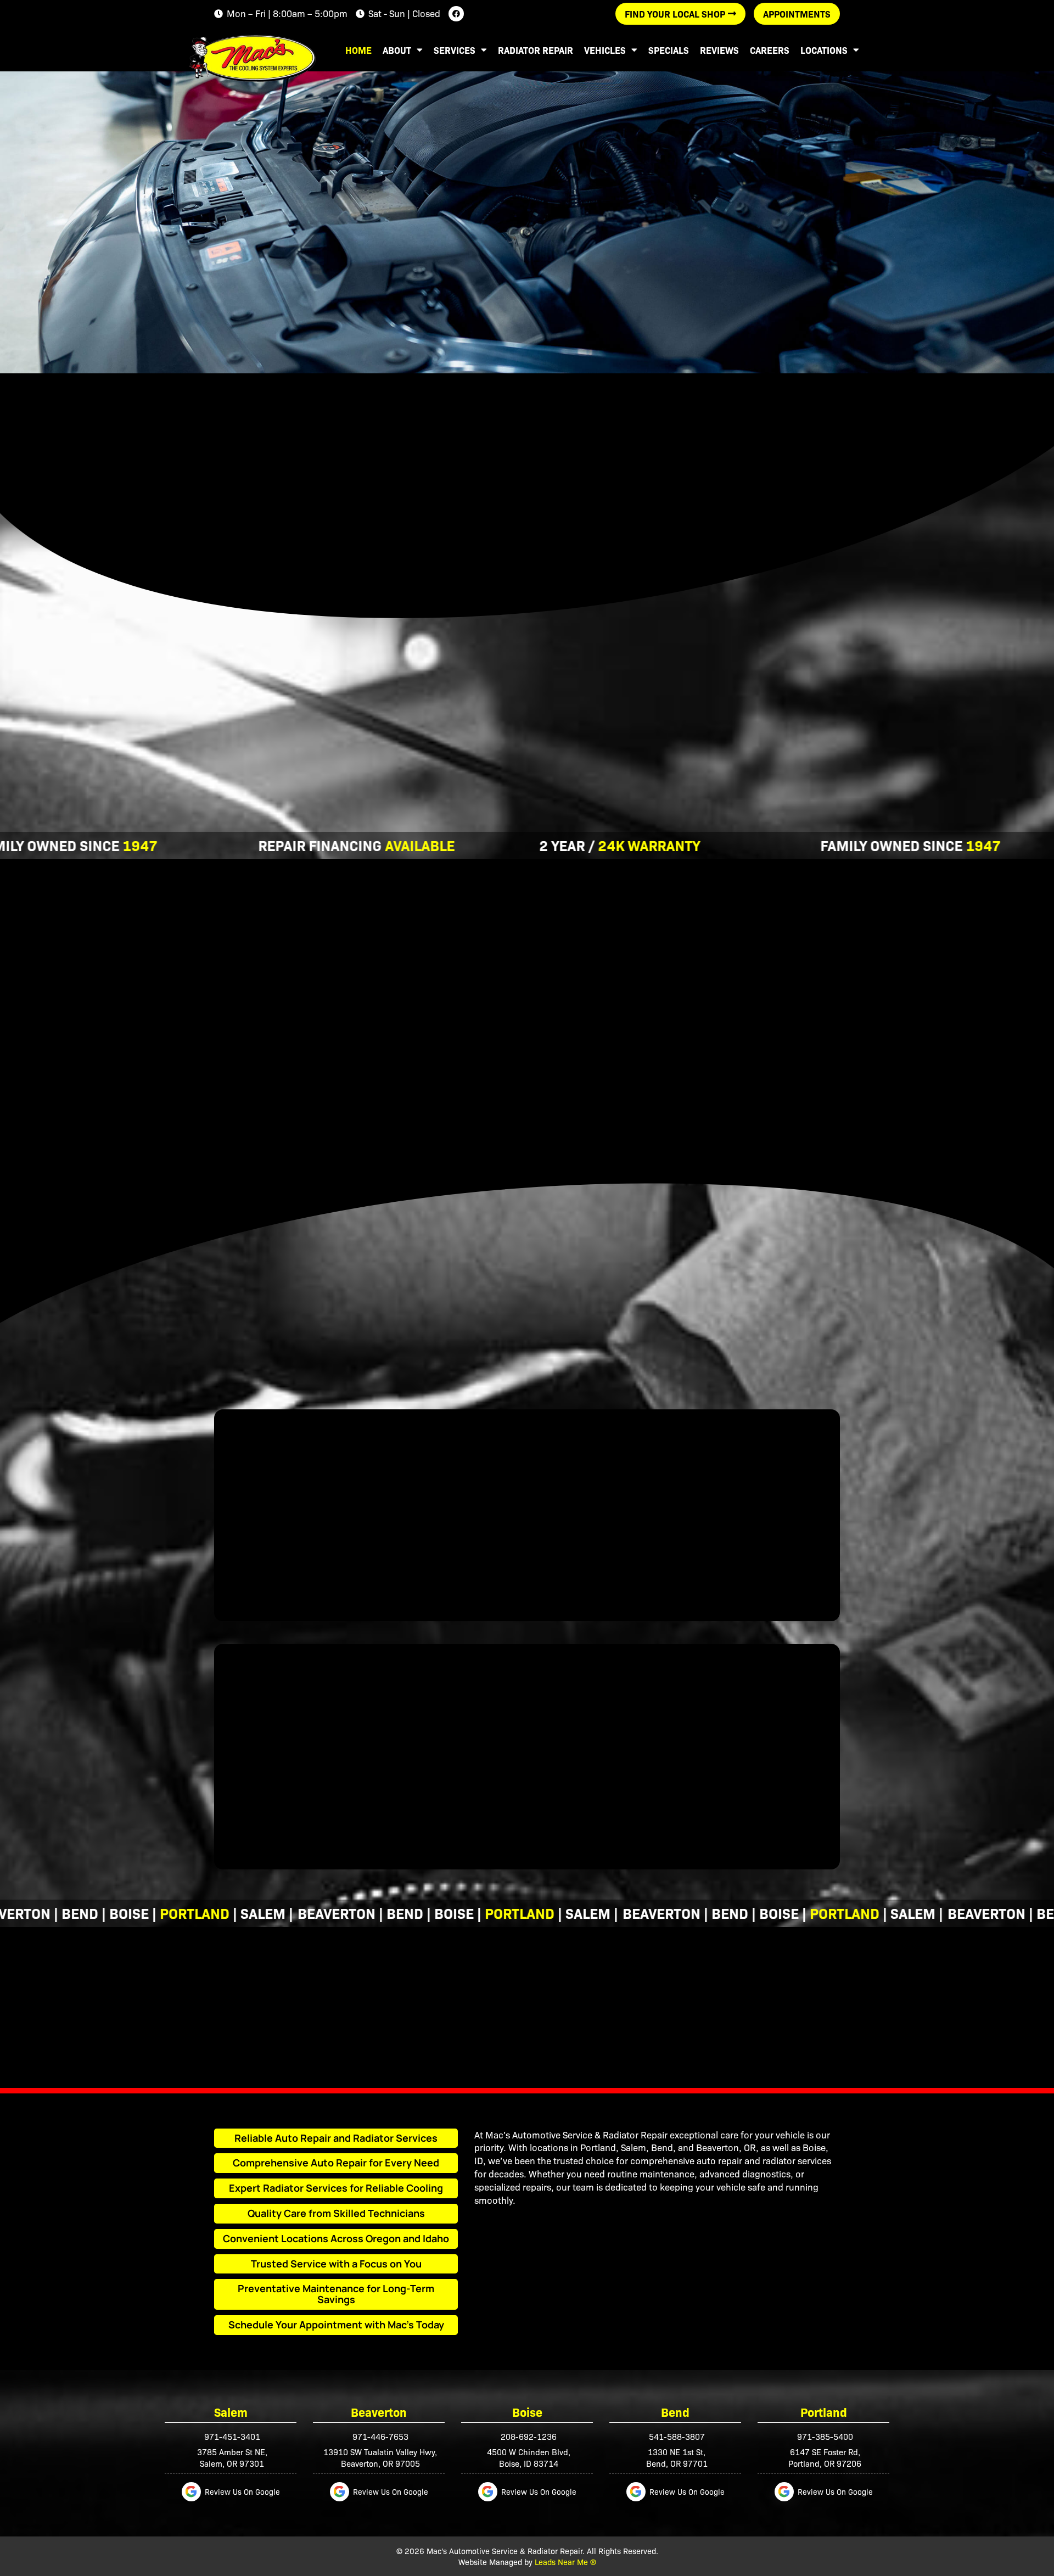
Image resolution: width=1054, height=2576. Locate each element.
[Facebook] (456, 14)
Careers (770, 50)
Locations (824, 50)
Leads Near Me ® (565, 2561)
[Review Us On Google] (191, 2492)
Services (455, 50)
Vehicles (605, 50)
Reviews (719, 50)
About (397, 50)
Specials (669, 50)
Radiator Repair (536, 50)
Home (358, 50)
